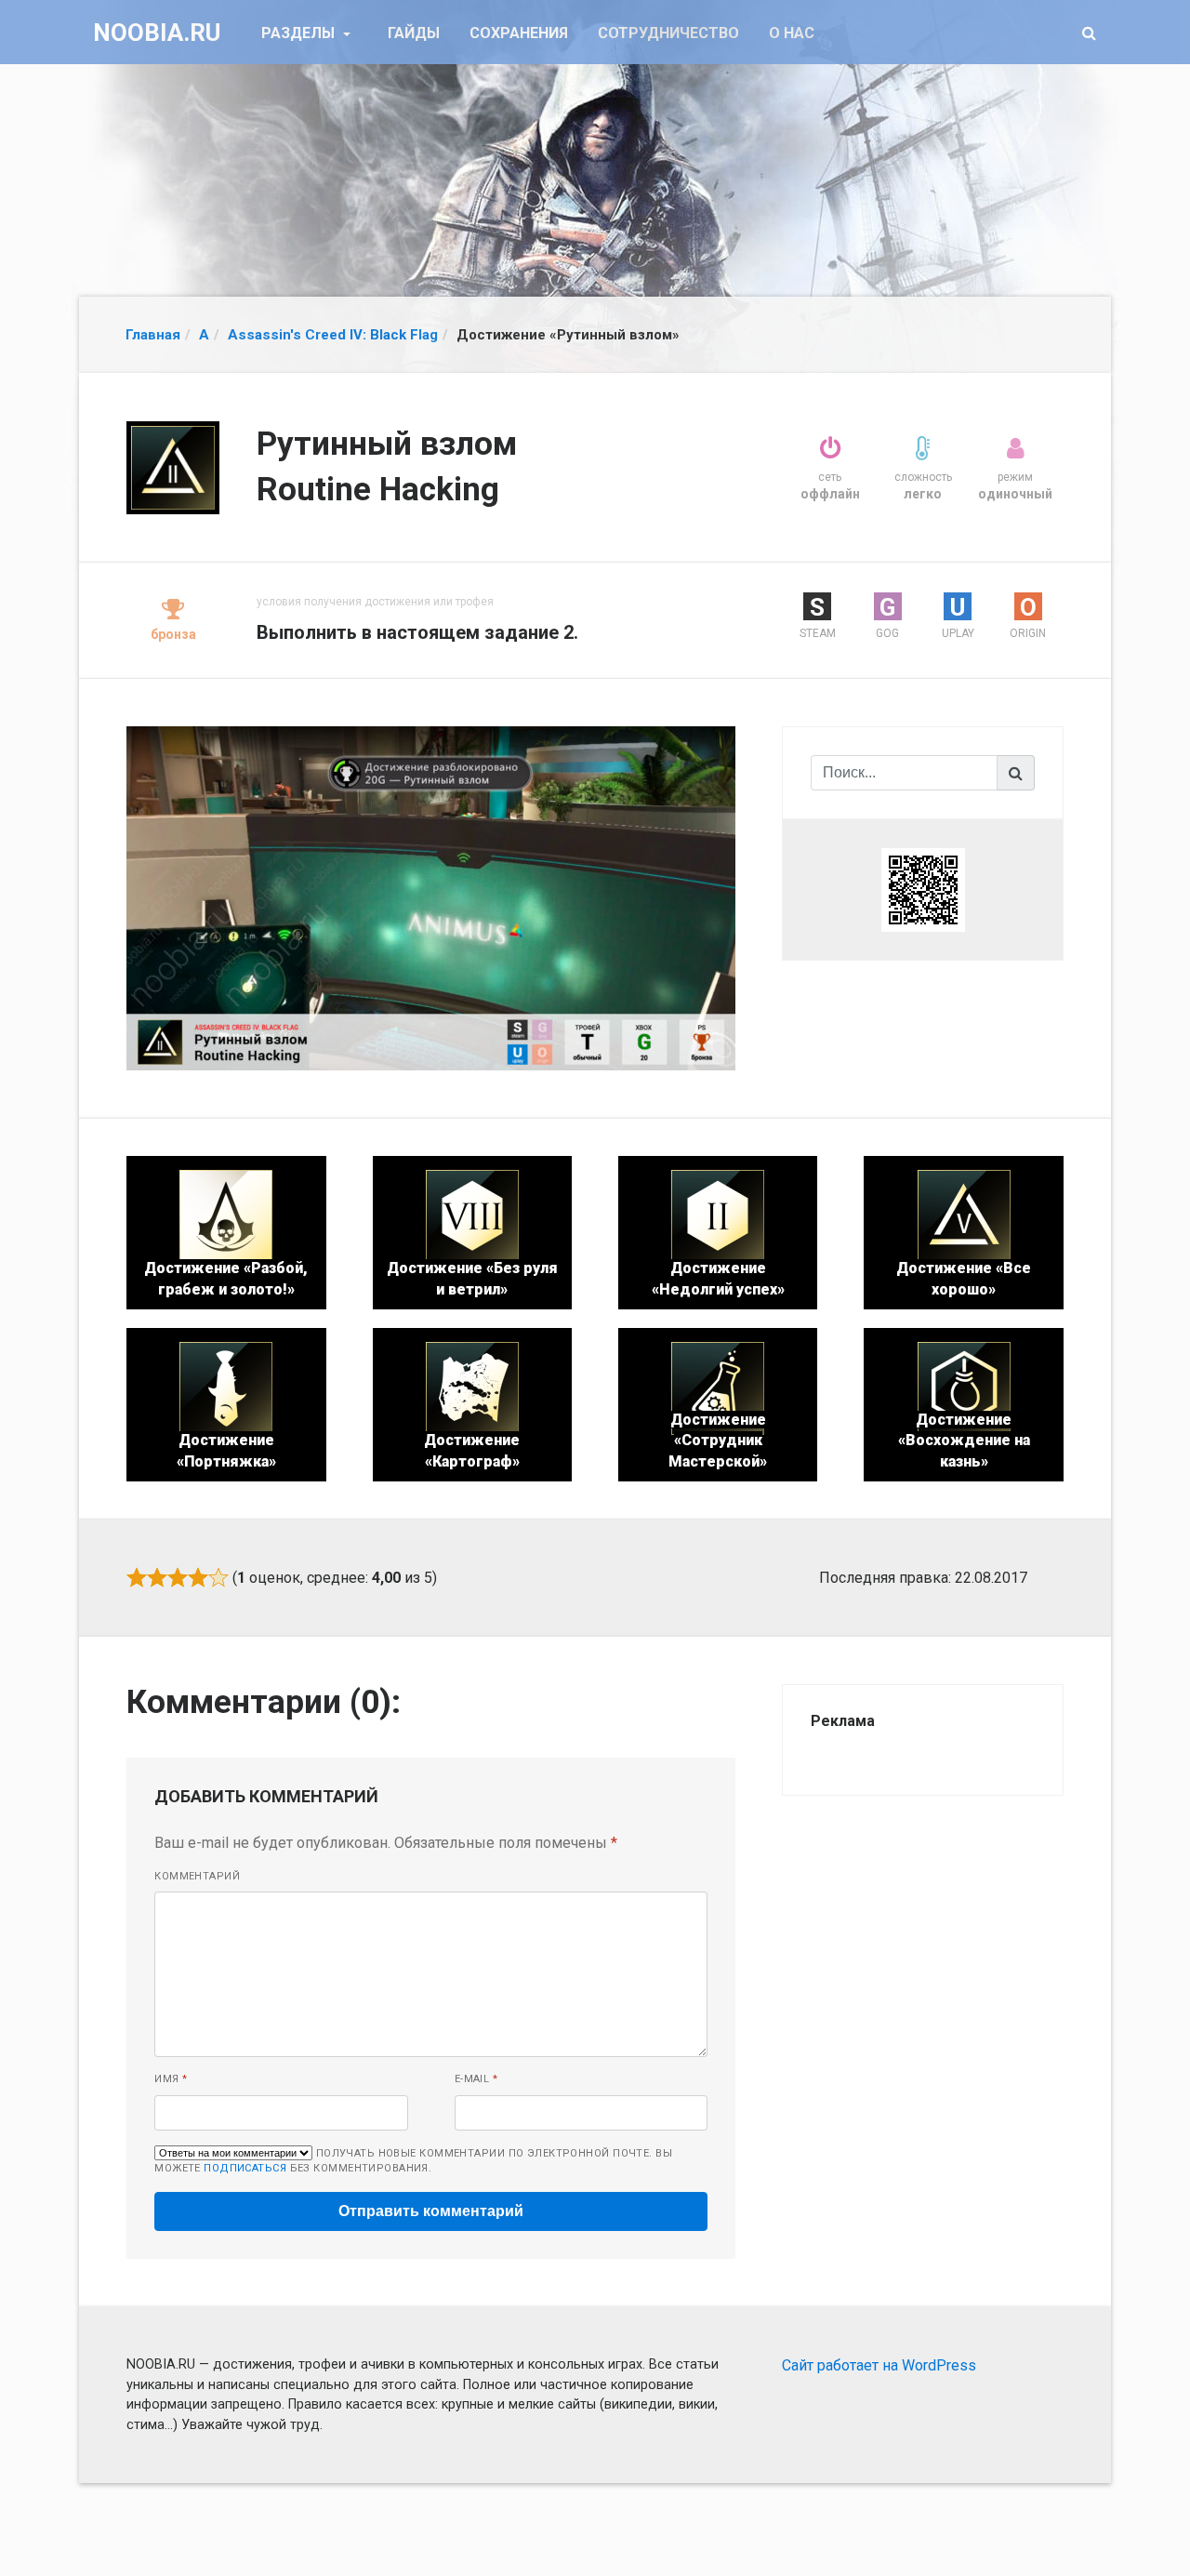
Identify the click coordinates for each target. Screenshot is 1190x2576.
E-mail (476, 2079)
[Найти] (1016, 773)
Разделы (300, 33)
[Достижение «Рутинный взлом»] (431, 897)
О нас (792, 33)
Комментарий (197, 1876)
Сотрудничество (668, 33)
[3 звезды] (178, 1577)
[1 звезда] (137, 1577)
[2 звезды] (157, 1577)
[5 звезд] (218, 1577)
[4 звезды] (198, 1577)
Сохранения (519, 33)
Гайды (414, 33)
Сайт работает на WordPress (879, 2365)
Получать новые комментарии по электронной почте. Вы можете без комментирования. (413, 2161)
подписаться (245, 2168)
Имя (171, 2079)
